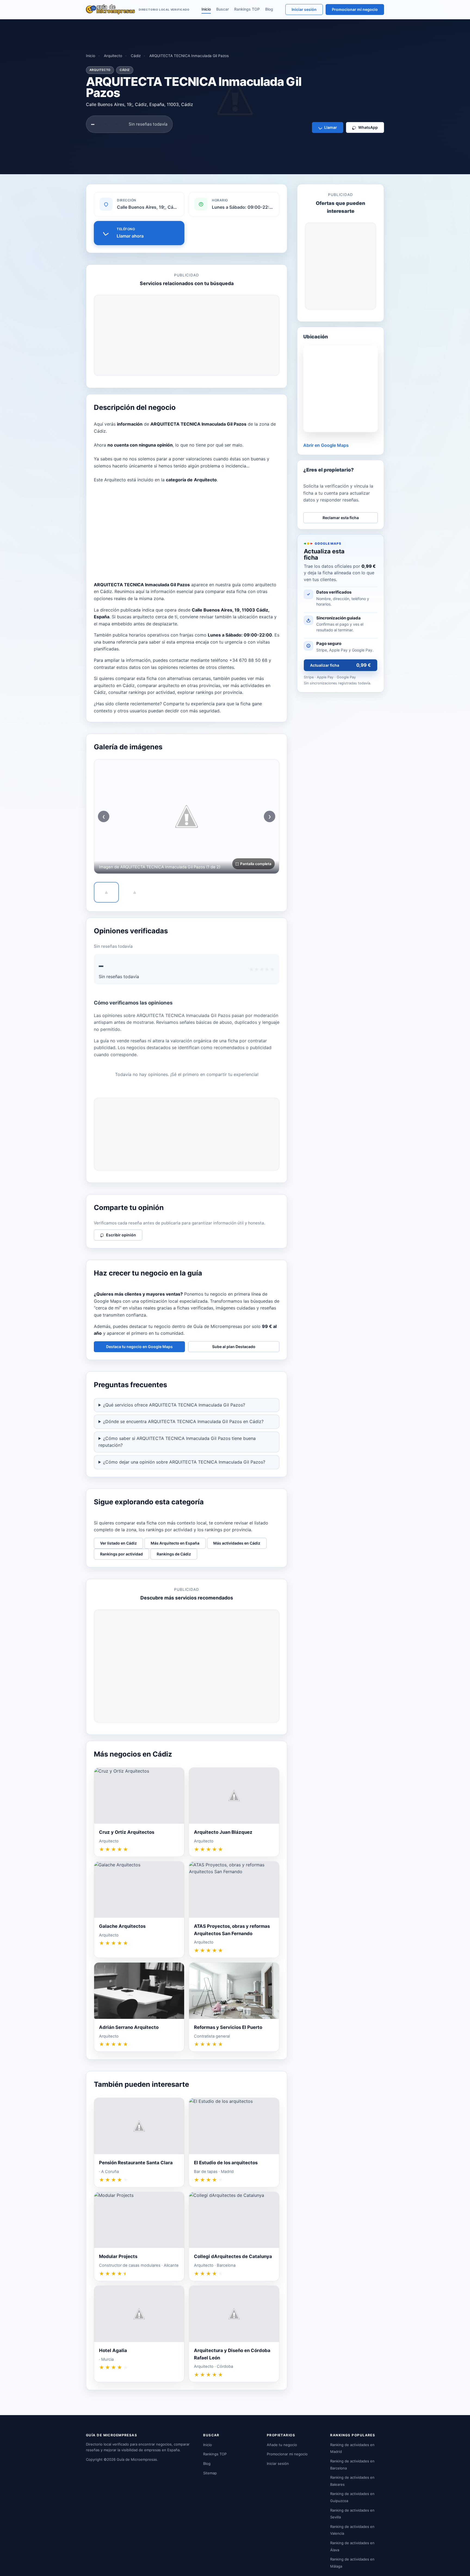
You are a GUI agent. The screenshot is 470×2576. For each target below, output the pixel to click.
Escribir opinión (121, 1235)
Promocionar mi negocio (355, 9)
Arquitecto (113, 56)
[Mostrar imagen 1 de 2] (106, 892)
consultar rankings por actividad (142, 692)
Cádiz (136, 56)
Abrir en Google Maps (326, 445)
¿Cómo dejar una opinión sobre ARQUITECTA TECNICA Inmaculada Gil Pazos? (184, 1462)
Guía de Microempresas (137, 2459)
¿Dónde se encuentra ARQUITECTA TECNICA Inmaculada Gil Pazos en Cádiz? (183, 1421)
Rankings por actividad (121, 1554)
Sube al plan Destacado (234, 1347)
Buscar (222, 9)
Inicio (206, 9)
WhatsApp (368, 127)
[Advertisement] (187, 335)
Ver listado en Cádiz (118, 1543)
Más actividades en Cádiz (237, 1543)
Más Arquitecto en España (175, 1543)
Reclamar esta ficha (341, 518)
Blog (269, 9)
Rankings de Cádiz (174, 1554)
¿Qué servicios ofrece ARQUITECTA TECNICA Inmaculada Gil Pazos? (174, 1405)
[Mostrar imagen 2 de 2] (135, 892)
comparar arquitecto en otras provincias (179, 685)
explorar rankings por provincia (210, 692)
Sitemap (210, 2473)
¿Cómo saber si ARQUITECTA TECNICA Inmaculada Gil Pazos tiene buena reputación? (177, 1442)
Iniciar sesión (304, 9)
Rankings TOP (247, 9)
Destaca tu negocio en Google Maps (139, 1347)
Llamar (331, 127)
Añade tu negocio (282, 2445)
